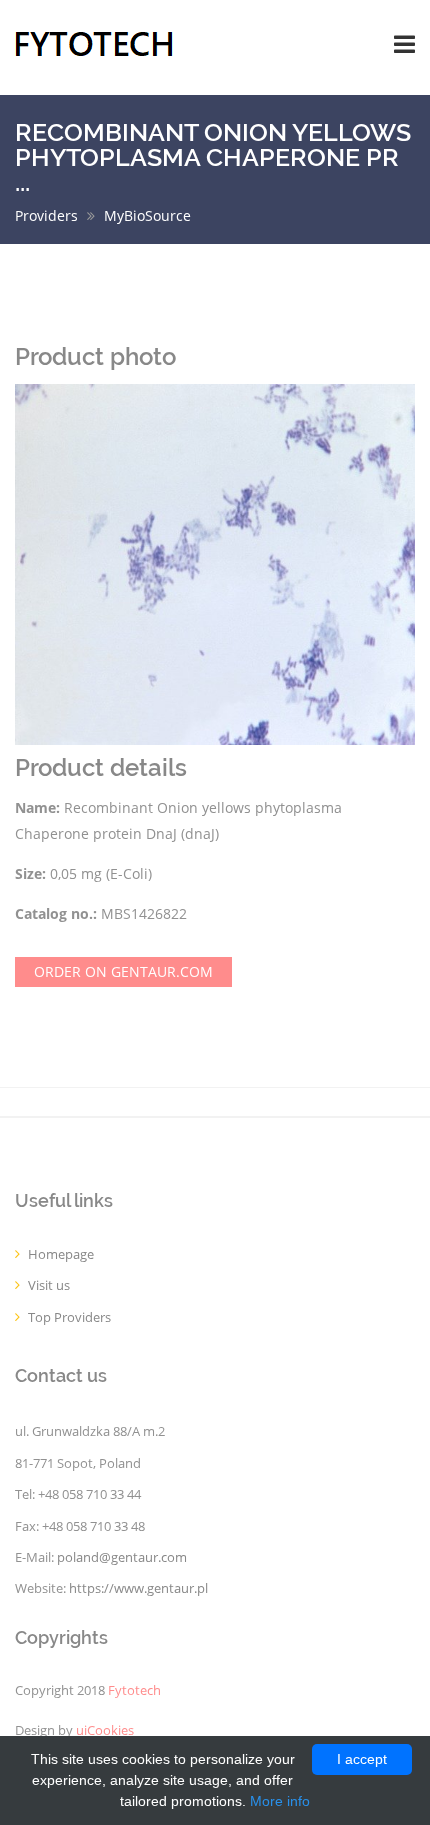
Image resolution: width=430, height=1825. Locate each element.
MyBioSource (147, 215)
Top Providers (69, 1317)
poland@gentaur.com (122, 1557)
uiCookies (105, 1730)
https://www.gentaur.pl (138, 1588)
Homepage (61, 1254)
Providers (46, 215)
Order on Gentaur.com (123, 971)
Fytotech (134, 1690)
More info (280, 1801)
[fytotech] (94, 42)
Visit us (49, 1285)
